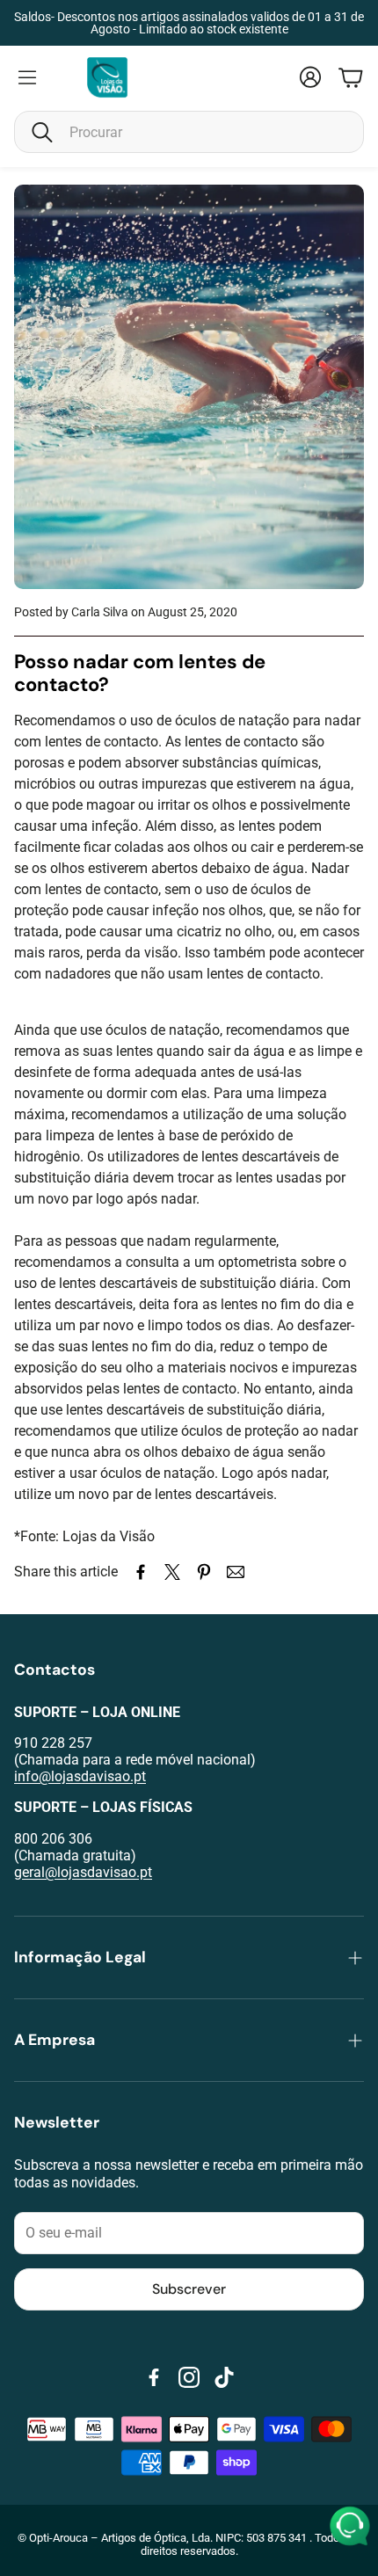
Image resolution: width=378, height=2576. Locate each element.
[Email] (236, 1572)
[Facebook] (154, 2377)
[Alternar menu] (27, 77)
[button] (189, 132)
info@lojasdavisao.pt (80, 1776)
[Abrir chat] (350, 2527)
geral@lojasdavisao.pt (83, 1872)
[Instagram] (189, 2377)
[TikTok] (224, 2377)
